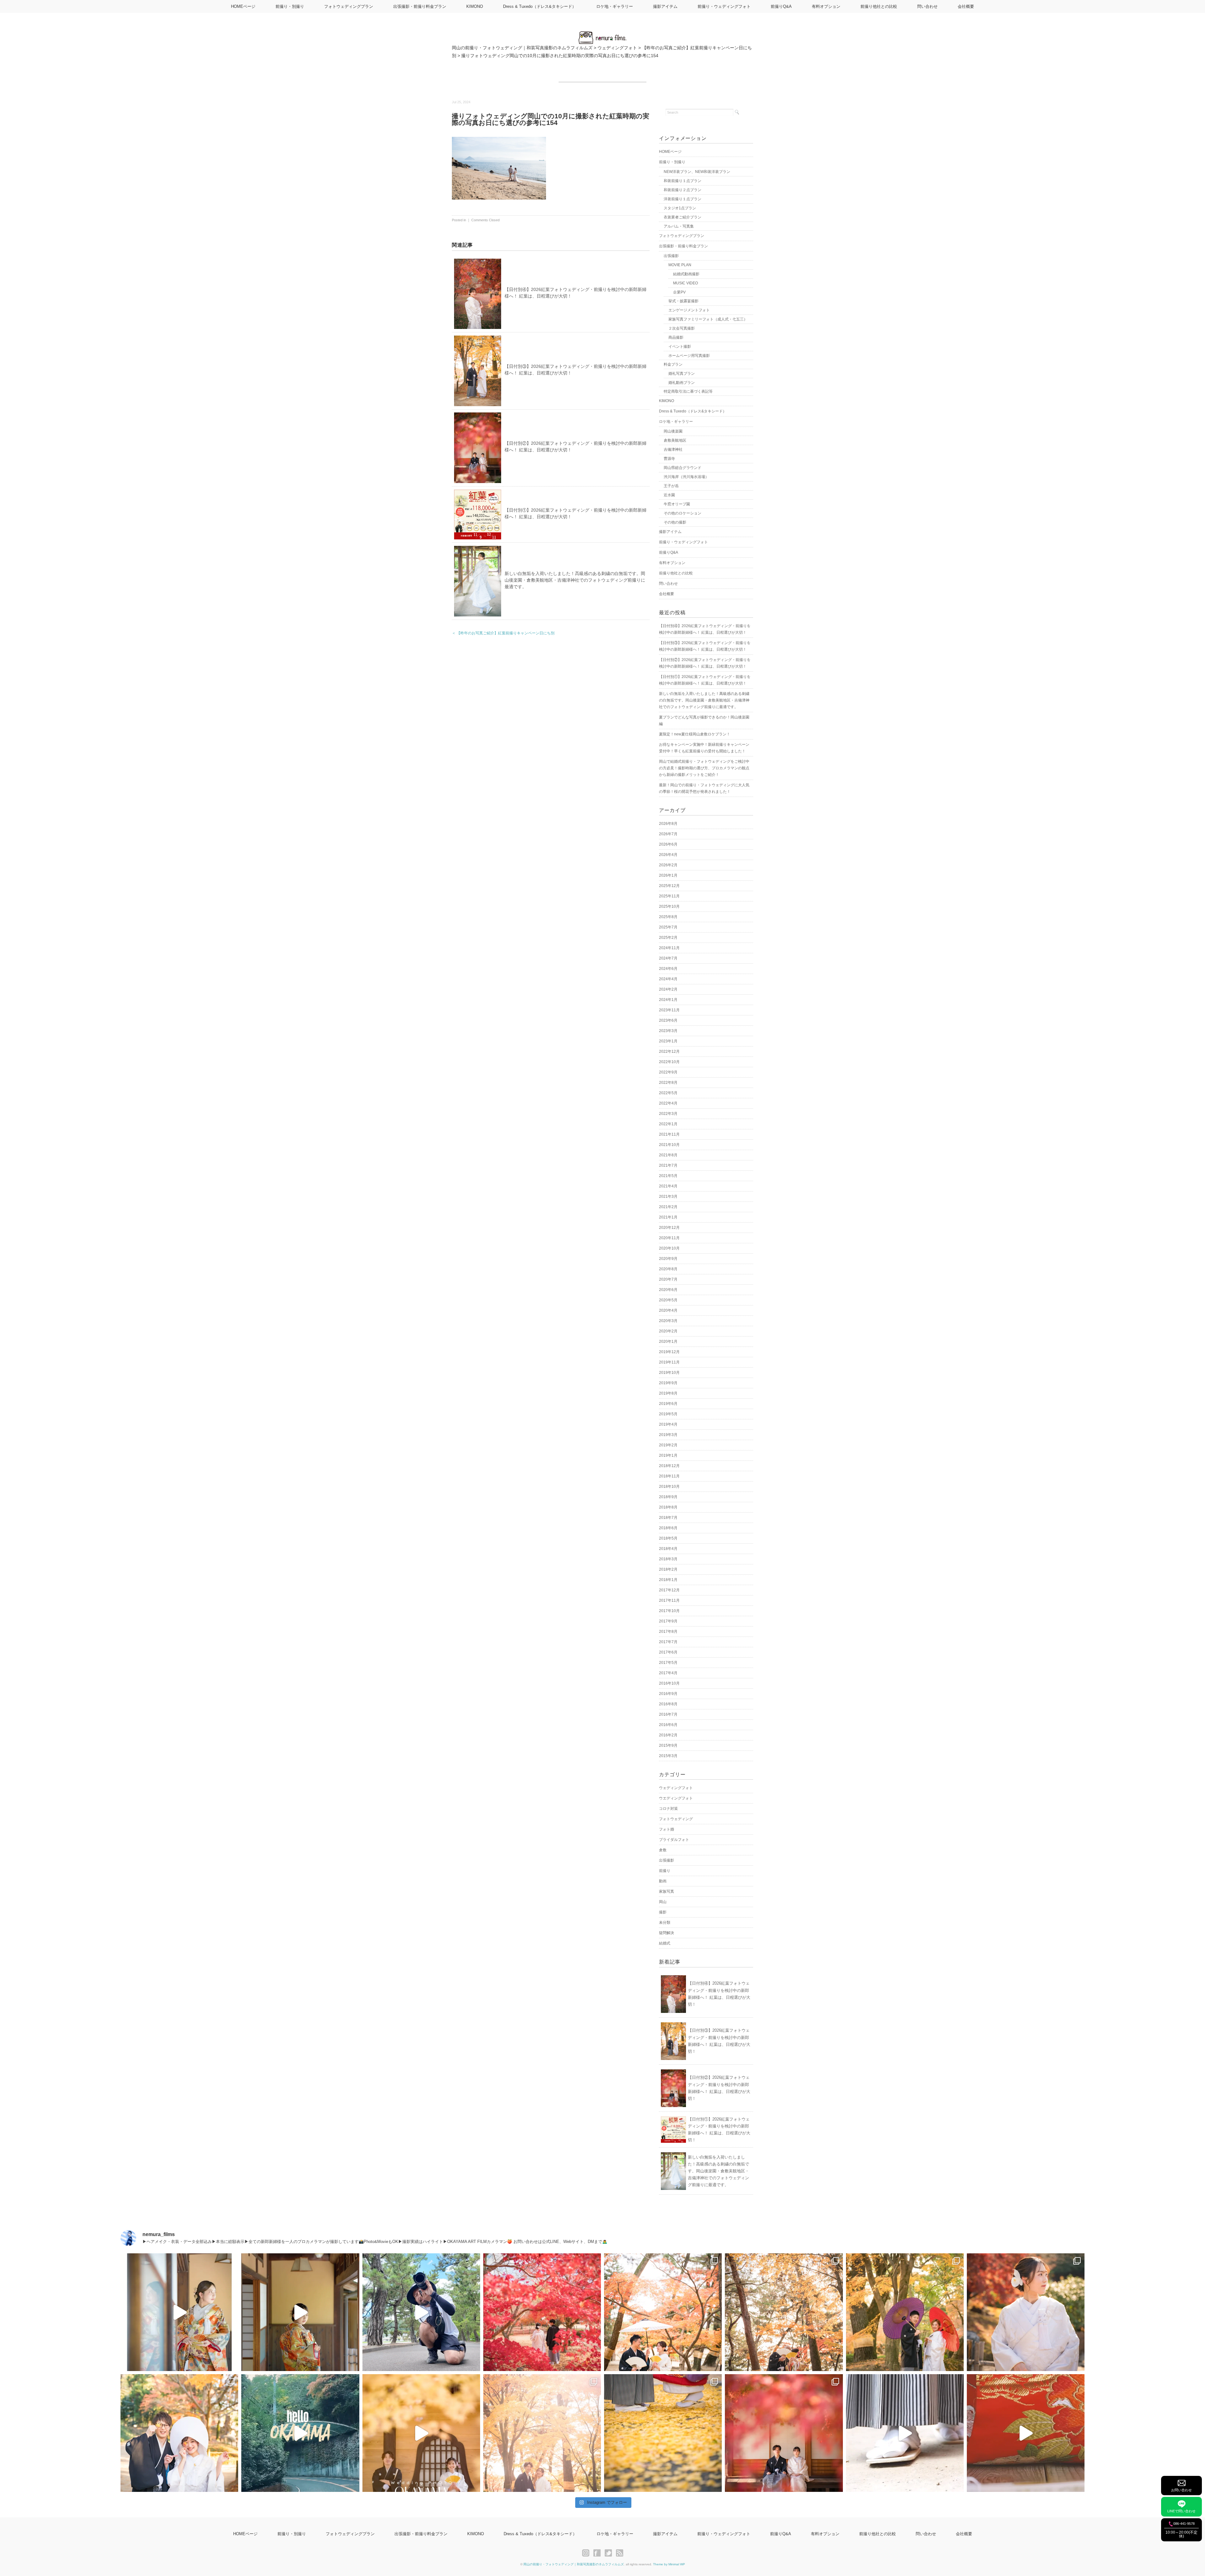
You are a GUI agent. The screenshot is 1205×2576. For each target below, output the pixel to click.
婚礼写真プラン (682, 374)
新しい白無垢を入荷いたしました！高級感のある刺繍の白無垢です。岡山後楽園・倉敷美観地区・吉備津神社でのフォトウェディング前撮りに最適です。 (575, 580)
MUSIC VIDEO (686, 283)
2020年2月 (668, 1331)
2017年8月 (668, 1632)
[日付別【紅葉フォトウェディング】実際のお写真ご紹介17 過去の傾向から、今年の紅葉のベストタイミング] (663, 2312)
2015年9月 (668, 1745)
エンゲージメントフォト (689, 310)
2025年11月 (669, 896)
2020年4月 (668, 1310)
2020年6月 (668, 1290)
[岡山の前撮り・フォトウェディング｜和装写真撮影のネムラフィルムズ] (602, 35)
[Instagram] (587, 2553)
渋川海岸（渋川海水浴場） (686, 477)
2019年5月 (668, 1414)
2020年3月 (668, 1321)
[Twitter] (610, 2553)
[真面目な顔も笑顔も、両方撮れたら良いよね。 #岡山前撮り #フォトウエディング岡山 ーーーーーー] (1026, 2433)
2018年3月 (668, 1559)
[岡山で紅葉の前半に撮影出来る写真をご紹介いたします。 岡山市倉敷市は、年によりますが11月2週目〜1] (421, 2433)
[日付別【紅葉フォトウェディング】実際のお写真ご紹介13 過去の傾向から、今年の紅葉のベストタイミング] (179, 2433)
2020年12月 (669, 1228)
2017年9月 (668, 1621)
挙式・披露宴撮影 (683, 301)
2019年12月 (669, 1352)
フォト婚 (667, 1829)
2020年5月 (668, 1300)
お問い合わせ (1181, 2490)
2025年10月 (669, 906)
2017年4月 (668, 1673)
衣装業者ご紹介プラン (683, 217)
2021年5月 (668, 1176)
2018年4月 (668, 1549)
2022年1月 (668, 1124)
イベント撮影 (680, 347)
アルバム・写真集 (679, 226)
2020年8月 (668, 1269)
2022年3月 (668, 1114)
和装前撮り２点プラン (683, 190)
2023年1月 (668, 1041)
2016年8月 (668, 1704)
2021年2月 (668, 1207)
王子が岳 (671, 486)
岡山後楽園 (673, 431)
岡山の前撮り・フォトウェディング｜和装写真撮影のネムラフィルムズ (574, 2564)
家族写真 (667, 1891)
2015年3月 (668, 1756)
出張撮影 (671, 256)
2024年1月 (668, 1000)
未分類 (665, 1923)
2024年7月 (668, 958)
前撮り (665, 1871)
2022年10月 (669, 1062)
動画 (663, 1881)
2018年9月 (668, 1497)
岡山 (663, 1902)
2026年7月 (668, 834)
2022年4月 (668, 1103)
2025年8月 (668, 917)
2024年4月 (668, 979)
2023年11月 (669, 1010)
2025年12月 (669, 886)
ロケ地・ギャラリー (615, 6)
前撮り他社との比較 (879, 6)
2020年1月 (668, 1342)
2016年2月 (668, 1735)
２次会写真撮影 (682, 328)
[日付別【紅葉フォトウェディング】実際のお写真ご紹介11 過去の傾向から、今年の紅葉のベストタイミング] (663, 2433)
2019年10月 (669, 1373)
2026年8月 (668, 824)
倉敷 (663, 1850)
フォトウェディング (676, 1819)
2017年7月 (668, 1642)
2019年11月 (669, 1362)
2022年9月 (668, 1072)
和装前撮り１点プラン (683, 181)
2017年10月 (669, 1611)
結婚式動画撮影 (686, 274)
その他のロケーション (683, 513)
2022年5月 (668, 1093)
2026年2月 (668, 865)
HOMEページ (243, 6)
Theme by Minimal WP (669, 2564)
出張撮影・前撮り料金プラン (420, 6)
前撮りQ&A (781, 6)
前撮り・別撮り (290, 6)
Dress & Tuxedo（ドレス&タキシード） (540, 6)
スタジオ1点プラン (680, 208)
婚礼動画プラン (682, 383)
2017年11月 (669, 1600)
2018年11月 (669, 1476)
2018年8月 (668, 1507)
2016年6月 (668, 1725)
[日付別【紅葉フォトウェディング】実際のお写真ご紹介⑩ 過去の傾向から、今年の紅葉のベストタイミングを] (784, 2433)
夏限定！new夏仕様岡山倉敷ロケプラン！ (695, 734)
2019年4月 (668, 1424)
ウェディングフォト (676, 1788)
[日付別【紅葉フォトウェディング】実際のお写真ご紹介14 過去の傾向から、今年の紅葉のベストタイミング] (1026, 2312)
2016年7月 (668, 1714)
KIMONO (475, 6)
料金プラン (673, 364)
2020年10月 (669, 1248)
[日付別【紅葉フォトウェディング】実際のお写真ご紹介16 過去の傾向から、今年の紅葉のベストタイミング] (784, 2312)
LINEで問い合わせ (1181, 2511)
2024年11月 (669, 948)
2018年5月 (668, 1538)
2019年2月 (668, 1445)
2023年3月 (668, 1031)
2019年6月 (668, 1404)
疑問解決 (667, 1933)
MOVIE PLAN (680, 265)
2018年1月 (668, 1580)
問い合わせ (927, 6)
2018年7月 (668, 1518)
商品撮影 (676, 337)
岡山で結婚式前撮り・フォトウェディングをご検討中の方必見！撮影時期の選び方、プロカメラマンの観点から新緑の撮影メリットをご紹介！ (704, 768)
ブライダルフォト (674, 1840)
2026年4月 (668, 855)
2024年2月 (668, 989)
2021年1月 (668, 1217)
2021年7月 (668, 1165)
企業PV (679, 292)
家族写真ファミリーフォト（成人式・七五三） (708, 319)
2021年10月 (669, 1145)
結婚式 (665, 1943)
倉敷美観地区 (675, 440)
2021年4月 (668, 1186)
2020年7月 (668, 1279)
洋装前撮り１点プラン (683, 199)
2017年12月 (669, 1590)
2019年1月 (668, 1455)
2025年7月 (668, 927)
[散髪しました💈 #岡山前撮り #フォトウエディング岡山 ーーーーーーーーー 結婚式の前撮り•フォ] (421, 2312)
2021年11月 (669, 1134)
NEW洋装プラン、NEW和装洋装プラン (697, 172)
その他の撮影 (675, 522)
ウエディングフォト (676, 1798)
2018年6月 (668, 1528)
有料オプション (826, 6)
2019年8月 (668, 1393)
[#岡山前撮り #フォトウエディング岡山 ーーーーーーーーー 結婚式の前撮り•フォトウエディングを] (179, 2312)
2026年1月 (668, 875)
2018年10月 (669, 1487)
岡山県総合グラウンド (683, 468)
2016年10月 (669, 1683)
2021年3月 (668, 1197)
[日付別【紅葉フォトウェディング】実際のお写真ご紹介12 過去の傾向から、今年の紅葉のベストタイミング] (542, 2433)
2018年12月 (669, 1466)
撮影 (663, 1912)
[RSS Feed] (620, 2553)
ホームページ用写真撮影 (689, 356)
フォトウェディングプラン (349, 6)
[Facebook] (599, 2553)
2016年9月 (668, 1694)
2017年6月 (668, 1652)
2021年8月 (668, 1155)
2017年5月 (668, 1663)
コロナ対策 (668, 1809)
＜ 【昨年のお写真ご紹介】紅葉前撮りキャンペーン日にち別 (503, 633)
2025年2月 (668, 938)
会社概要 (966, 6)
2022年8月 (668, 1083)
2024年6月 (668, 969)
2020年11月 (669, 1238)
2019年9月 (668, 1383)
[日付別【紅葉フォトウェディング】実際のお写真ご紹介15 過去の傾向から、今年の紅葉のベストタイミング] (905, 2312)
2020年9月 (668, 1259)
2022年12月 (669, 1051)
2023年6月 (668, 1020)
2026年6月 (668, 844)
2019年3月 (668, 1435)
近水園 (669, 495)
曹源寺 (669, 459)
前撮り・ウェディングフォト (724, 6)
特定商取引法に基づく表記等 (688, 391)
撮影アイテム (665, 6)
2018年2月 (668, 1569)
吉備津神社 (673, 449)
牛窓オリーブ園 (677, 504)
